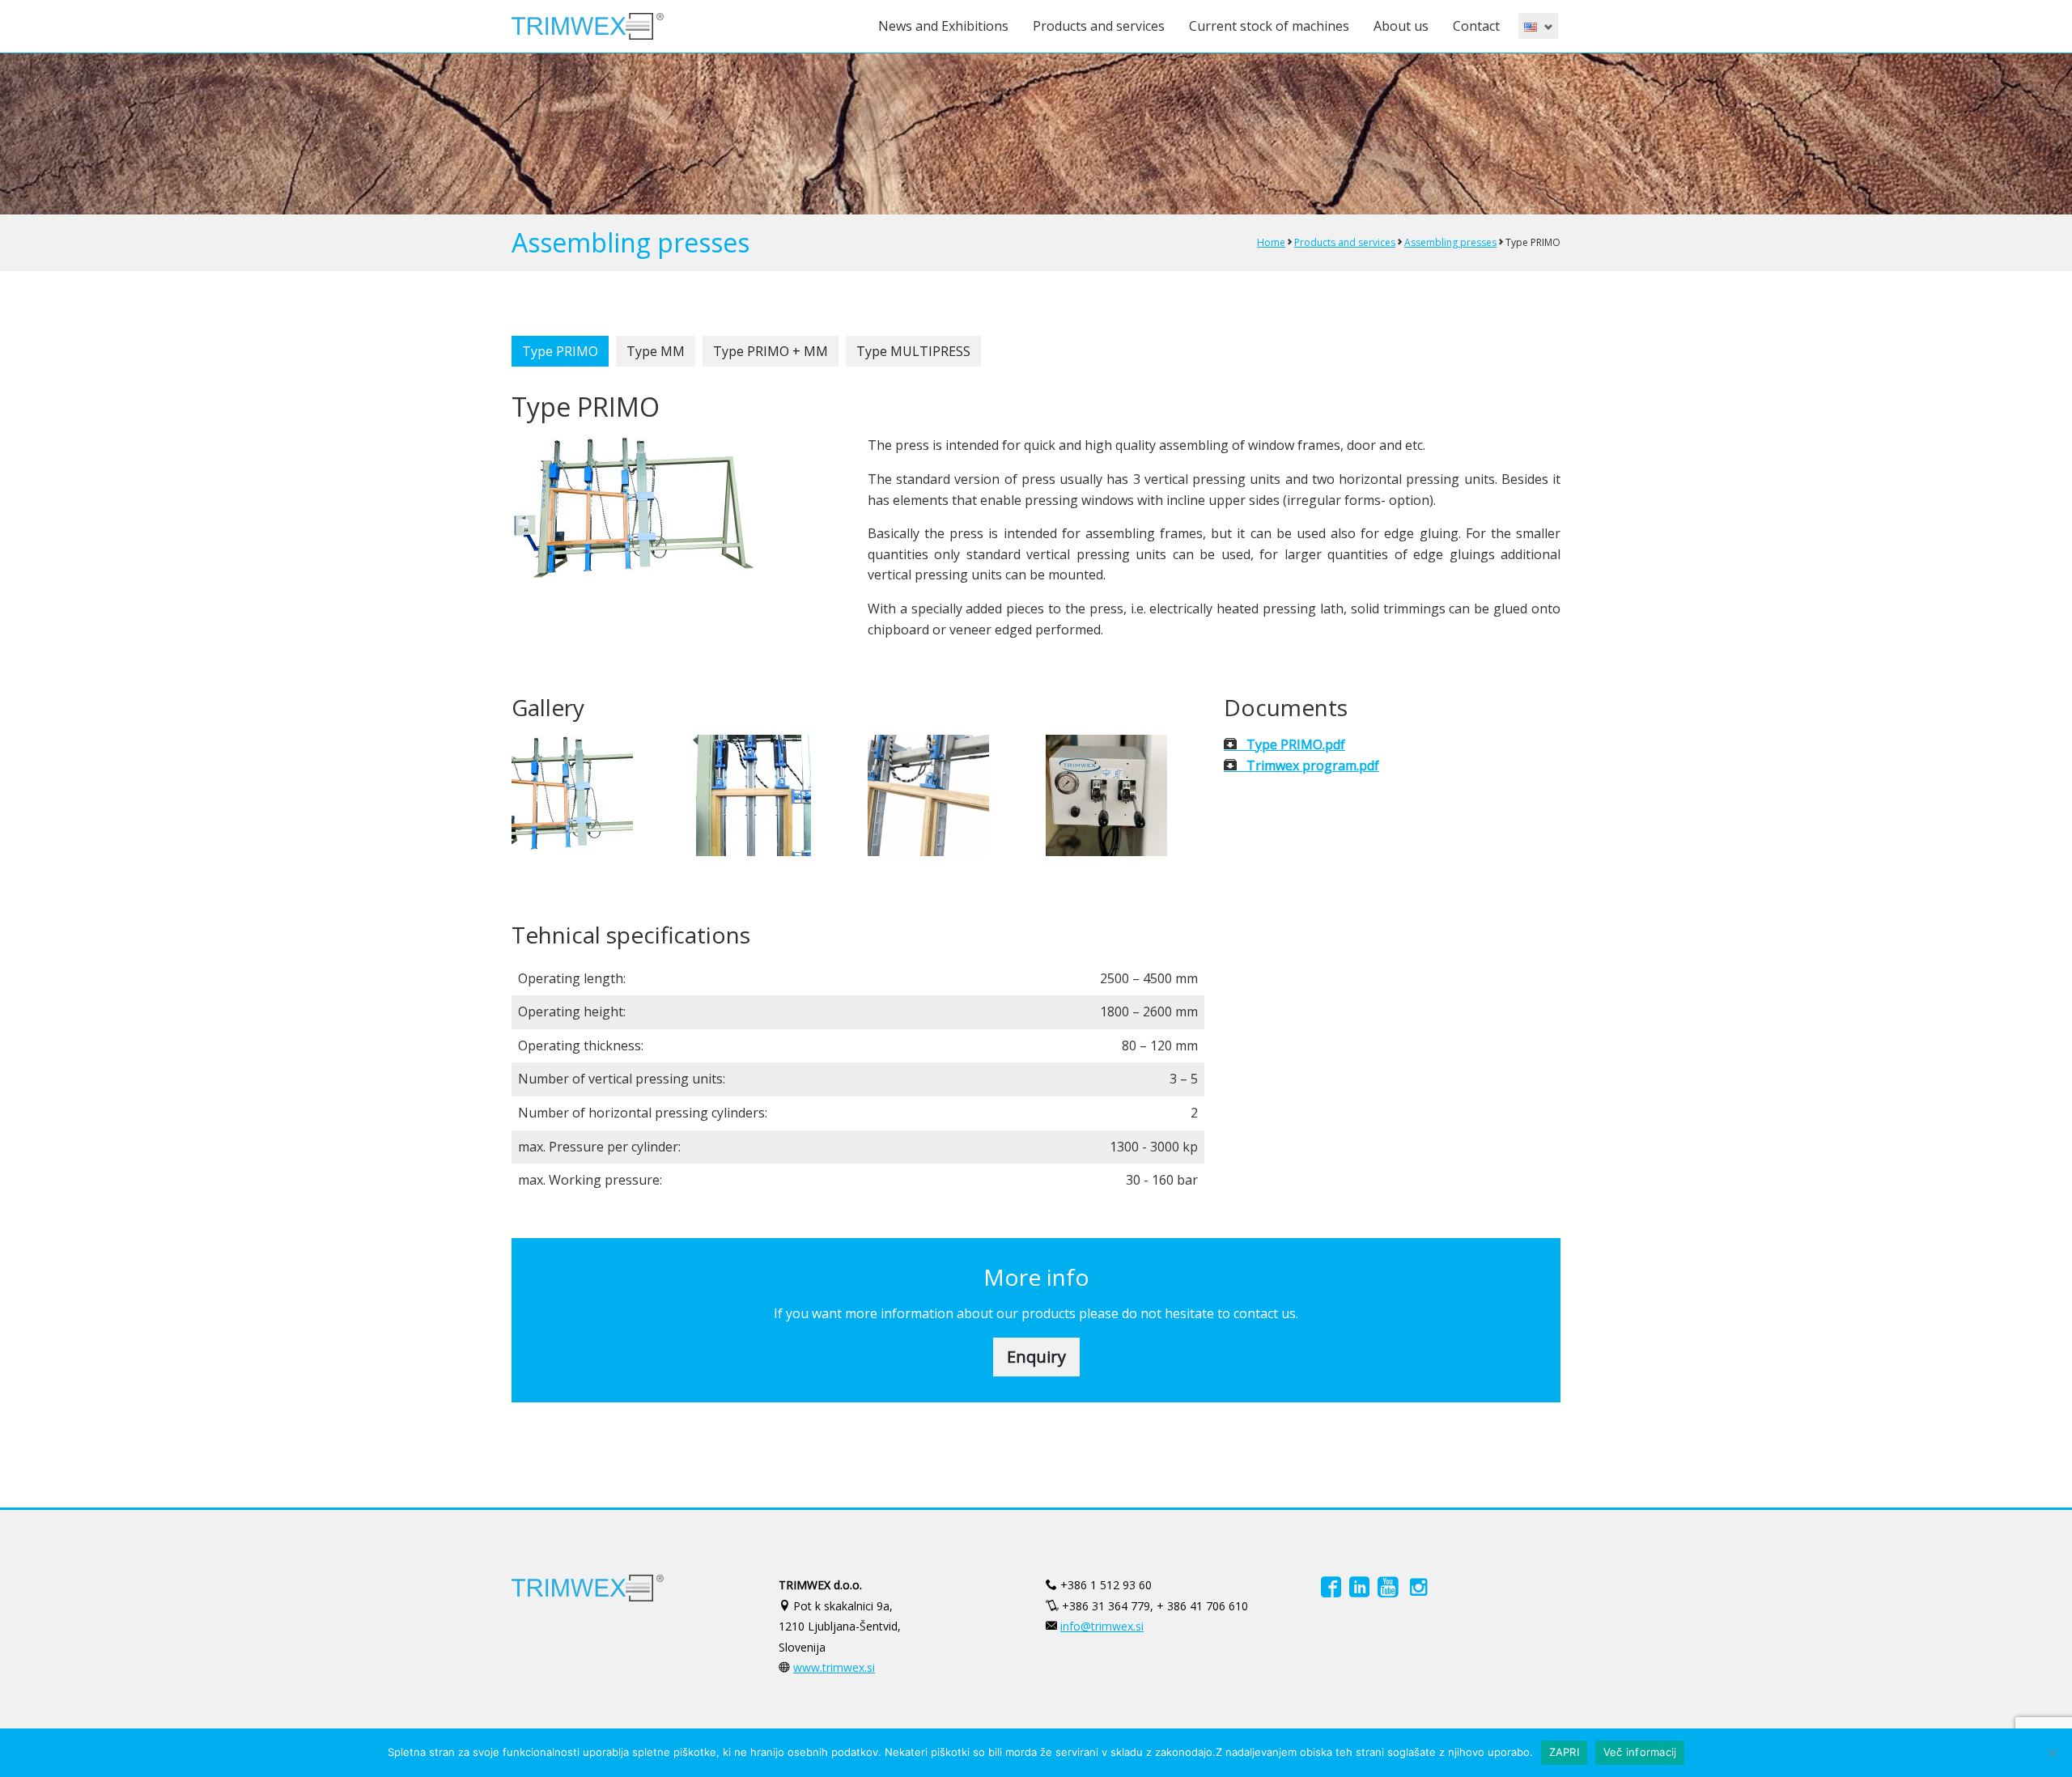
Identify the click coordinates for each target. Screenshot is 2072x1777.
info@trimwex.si (1102, 1626)
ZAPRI (1564, 1752)
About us (1401, 26)
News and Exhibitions (943, 26)
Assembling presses (1450, 242)
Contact (1476, 26)
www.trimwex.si (834, 1667)
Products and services (1099, 26)
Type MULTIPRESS (913, 351)
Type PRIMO (560, 351)
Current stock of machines (1269, 26)
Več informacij (1640, 1752)
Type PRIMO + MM (771, 351)
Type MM (656, 351)
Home (1271, 242)
